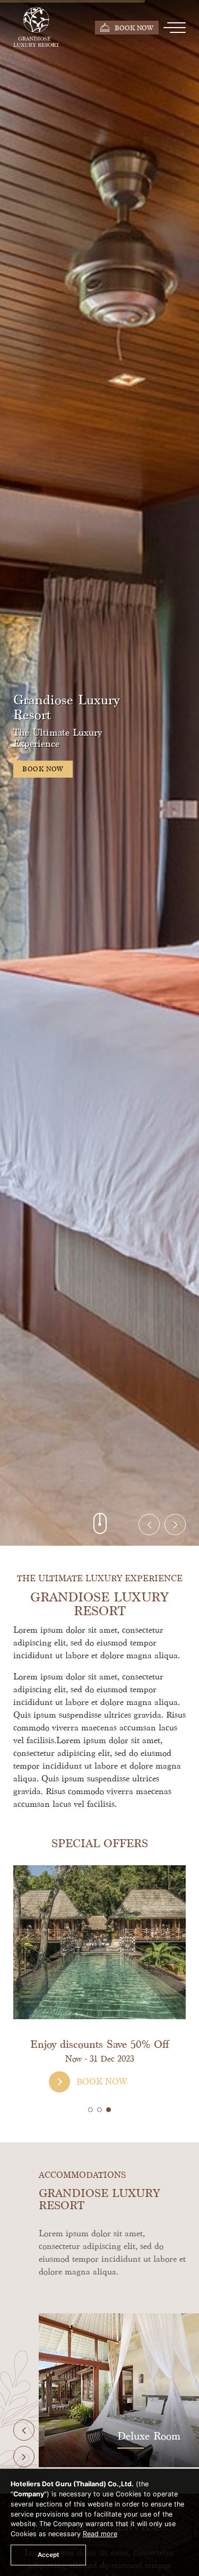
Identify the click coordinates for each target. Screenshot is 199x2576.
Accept (48, 2555)
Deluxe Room (57, 2436)
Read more (100, 2534)
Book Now (134, 28)
